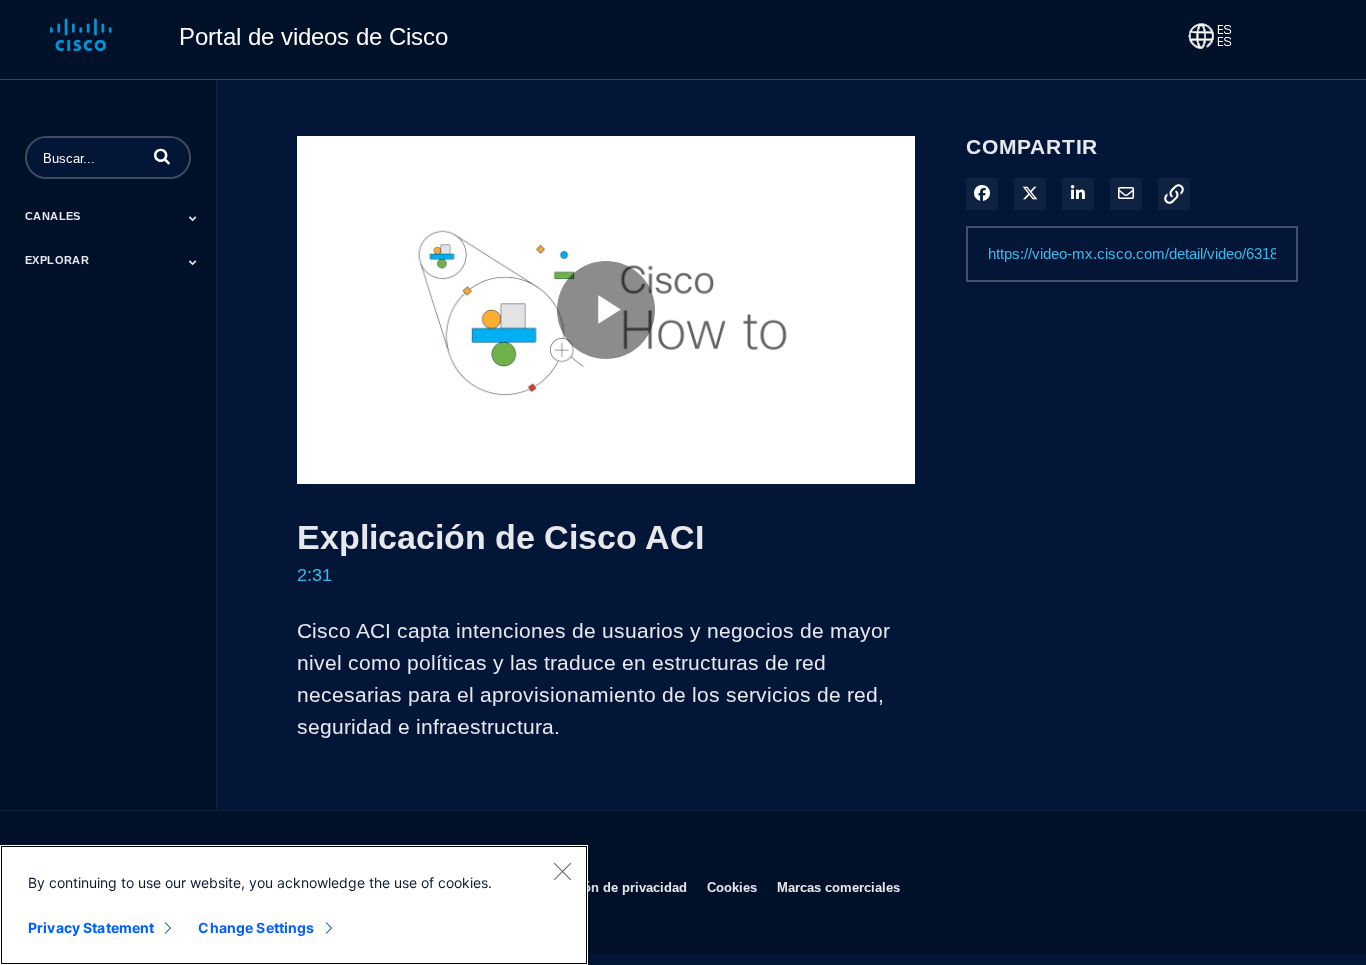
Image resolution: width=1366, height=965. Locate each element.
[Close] (562, 871)
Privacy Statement (91, 927)
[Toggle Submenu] (193, 218)
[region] (294, 905)
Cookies (732, 887)
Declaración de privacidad (606, 887)
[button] (162, 156)
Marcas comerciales (838, 887)
